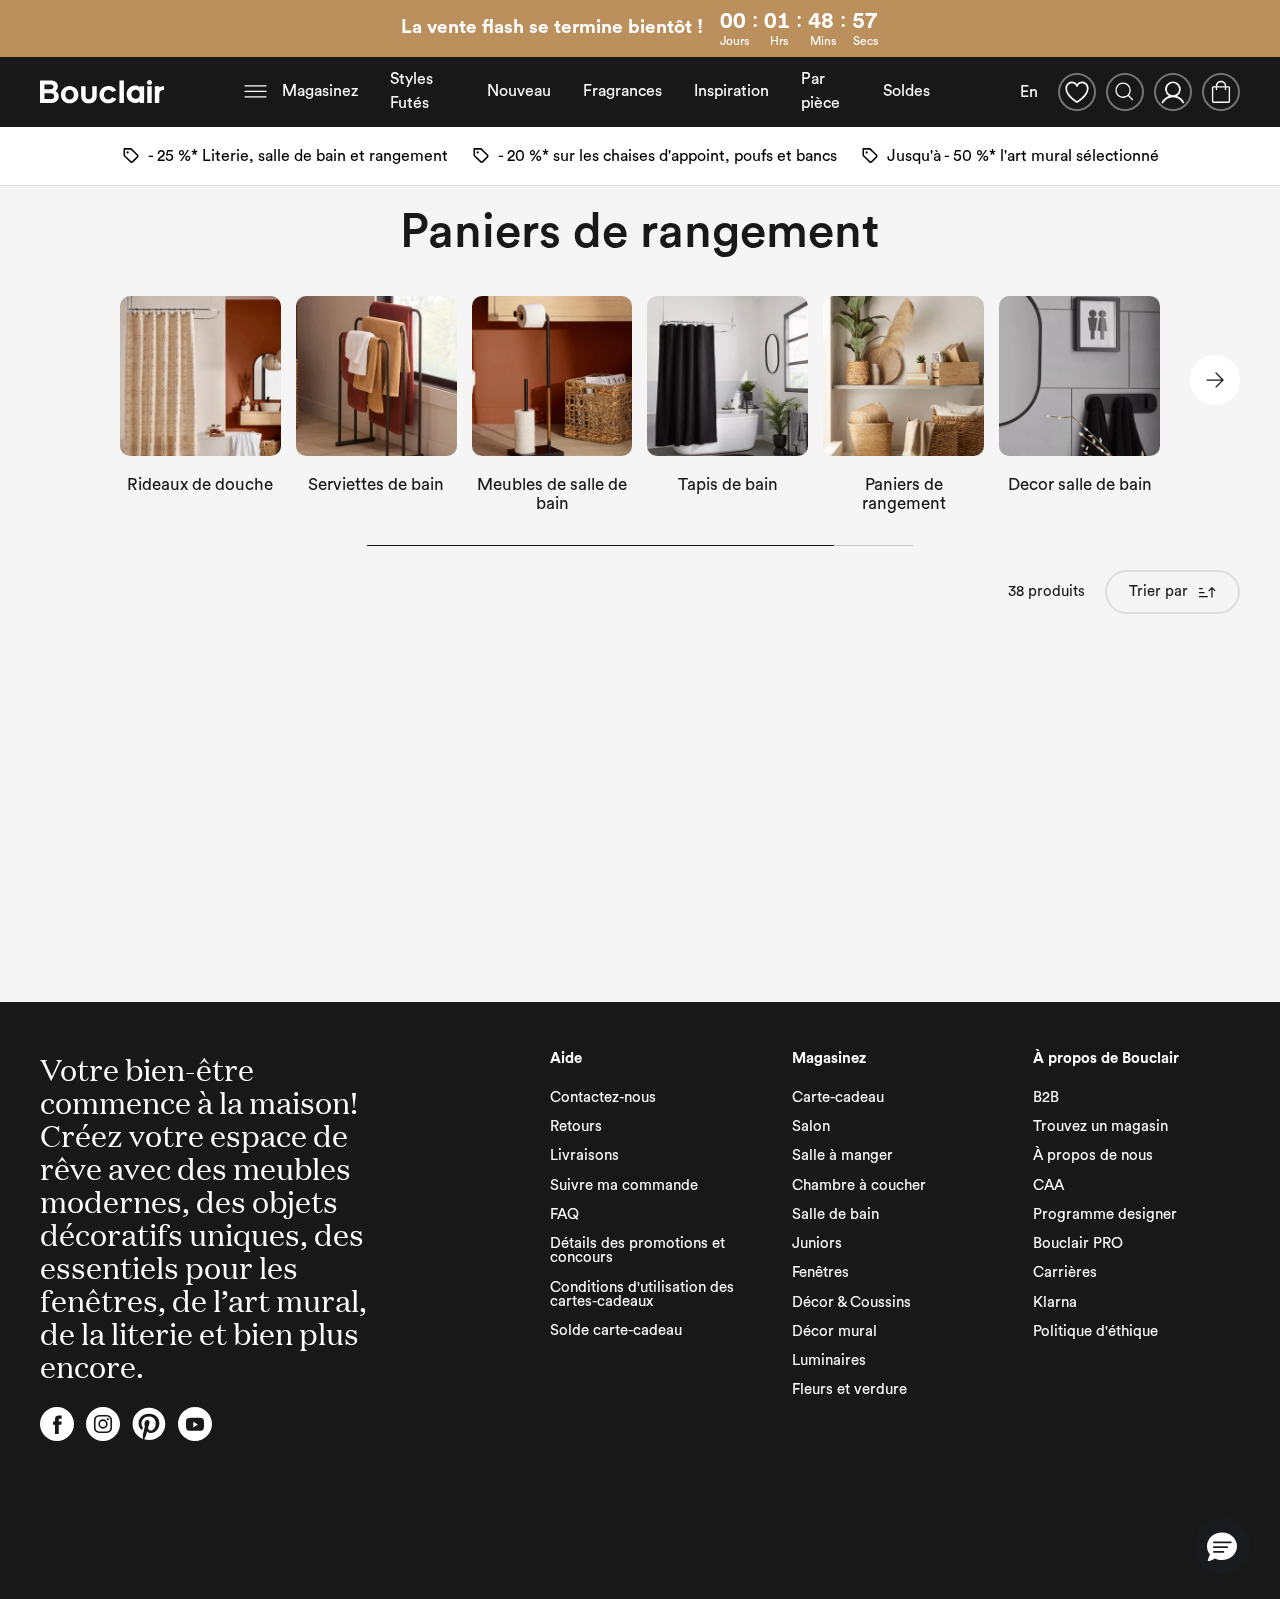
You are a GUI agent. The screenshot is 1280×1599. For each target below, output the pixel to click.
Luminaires (829, 1360)
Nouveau (519, 91)
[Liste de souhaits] (1077, 92)
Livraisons (584, 1155)
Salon (811, 1126)
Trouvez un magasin (1100, 1126)
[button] (1222, 1546)
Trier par (1158, 591)
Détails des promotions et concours (637, 1250)
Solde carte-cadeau (616, 1330)
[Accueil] (102, 92)
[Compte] (1173, 92)
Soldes (906, 91)
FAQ (564, 1214)
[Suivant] (1215, 380)
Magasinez (320, 91)
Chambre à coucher (859, 1185)
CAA (1048, 1185)
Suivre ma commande (624, 1185)
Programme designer (1105, 1214)
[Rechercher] (1125, 92)
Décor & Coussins (851, 1302)
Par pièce (820, 91)
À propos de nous (1093, 1155)
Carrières (1065, 1272)
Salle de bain (835, 1214)
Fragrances (622, 91)
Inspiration (731, 91)
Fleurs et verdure (849, 1389)
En (1029, 92)
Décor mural (834, 1331)
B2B (1046, 1097)
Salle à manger (842, 1155)
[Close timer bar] (1258, 29)
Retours (576, 1126)
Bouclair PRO (1078, 1243)
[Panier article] (1221, 92)
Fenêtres (820, 1272)
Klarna (1055, 1302)
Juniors (817, 1243)
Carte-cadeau (838, 1097)
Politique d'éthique (1095, 1331)
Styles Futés (411, 91)
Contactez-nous (603, 1097)
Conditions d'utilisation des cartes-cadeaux (642, 1294)
